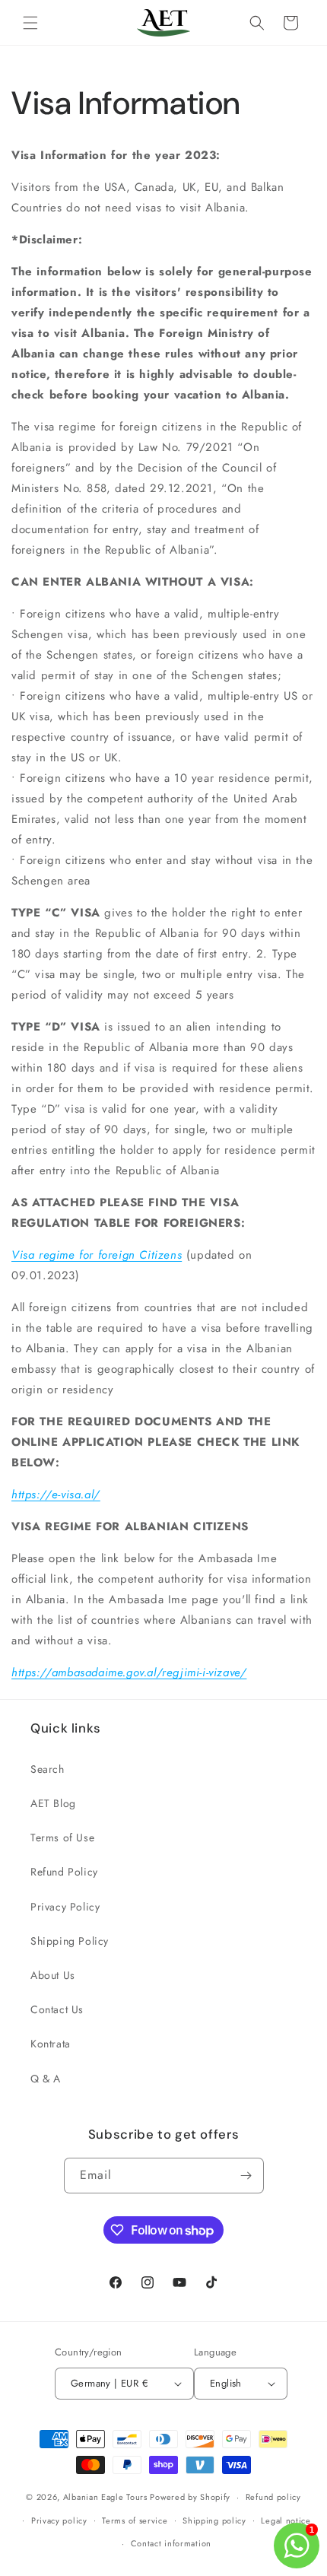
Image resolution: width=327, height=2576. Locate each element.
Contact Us (57, 2009)
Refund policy (273, 2497)
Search (48, 1769)
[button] (30, 23)
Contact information (171, 2543)
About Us (53, 1975)
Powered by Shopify (190, 2497)
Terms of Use (62, 1838)
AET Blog (53, 1803)
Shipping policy (214, 2520)
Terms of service (135, 2520)
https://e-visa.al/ (56, 1494)
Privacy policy (59, 2520)
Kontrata (51, 2044)
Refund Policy (64, 1872)
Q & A (46, 2079)
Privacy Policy (65, 1907)
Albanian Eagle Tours (105, 2497)
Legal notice (286, 2520)
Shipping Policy (70, 1941)
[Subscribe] (246, 2176)
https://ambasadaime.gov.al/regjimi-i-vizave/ (129, 1672)
